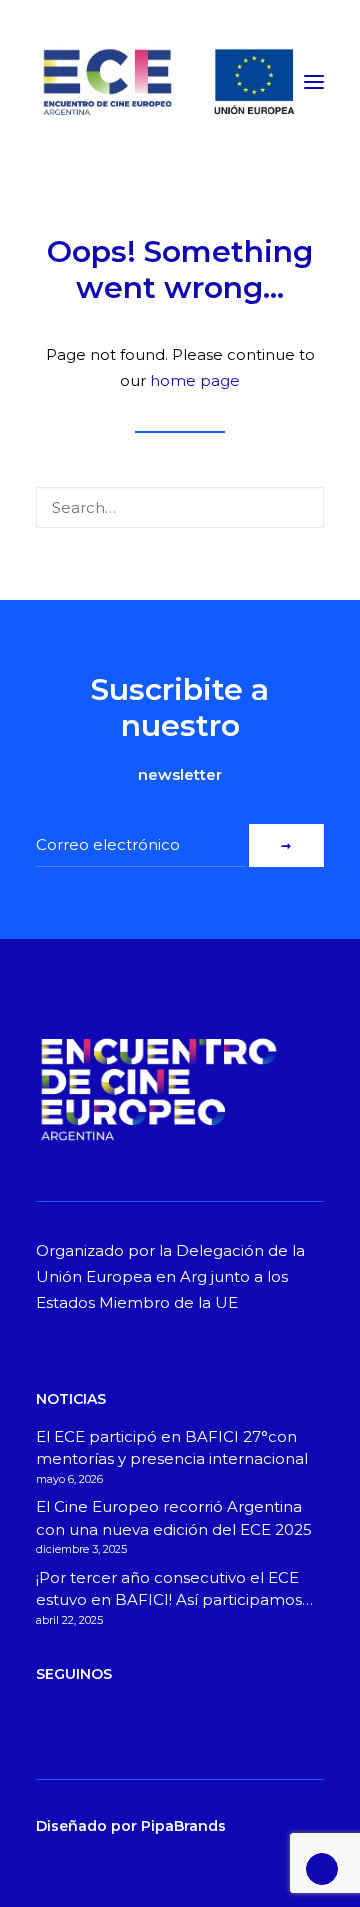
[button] (314, 82)
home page (195, 380)
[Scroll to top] (322, 1867)
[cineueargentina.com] (166, 82)
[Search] (180, 507)
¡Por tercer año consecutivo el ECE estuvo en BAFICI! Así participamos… (174, 1589)
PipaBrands (183, 1826)
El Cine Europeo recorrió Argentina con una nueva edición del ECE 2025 (174, 1518)
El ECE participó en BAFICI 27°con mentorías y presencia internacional (172, 1448)
